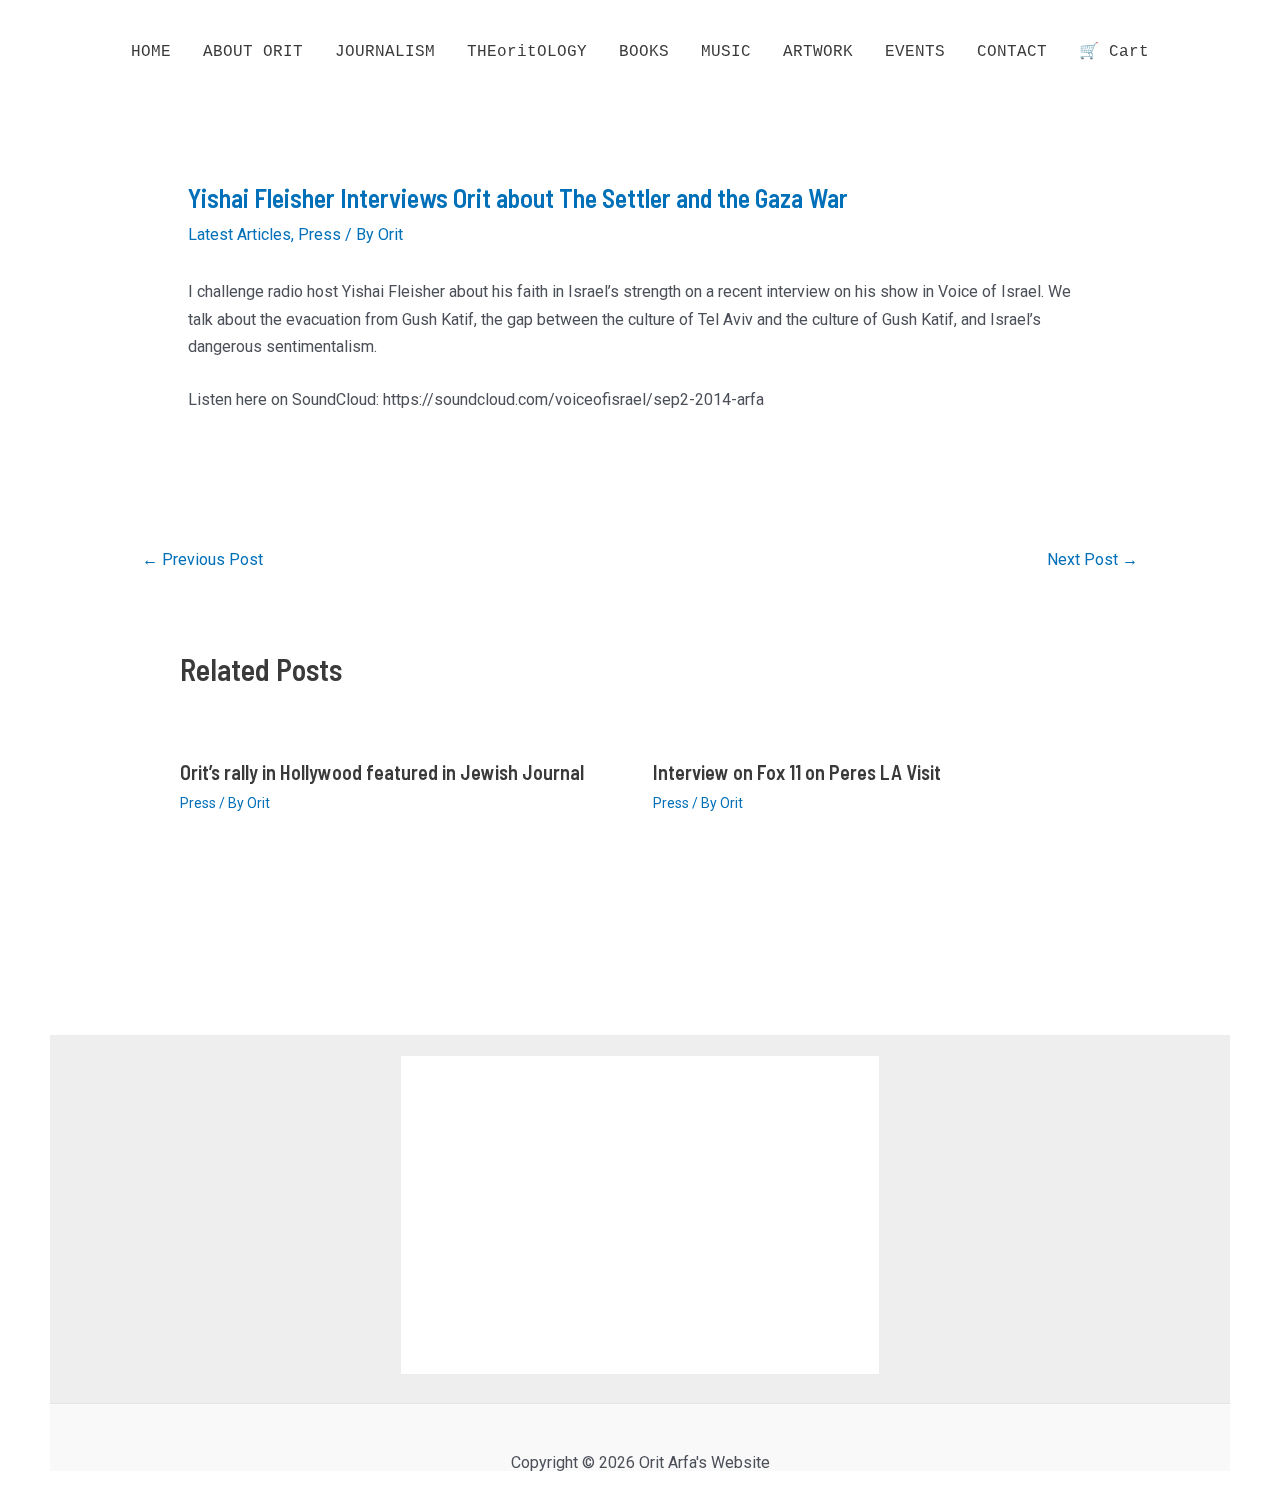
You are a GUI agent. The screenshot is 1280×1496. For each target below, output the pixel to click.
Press (319, 234)
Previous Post (202, 560)
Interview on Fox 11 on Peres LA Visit (797, 772)
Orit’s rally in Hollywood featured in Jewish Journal (382, 772)
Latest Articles (239, 234)
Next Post (1092, 560)
